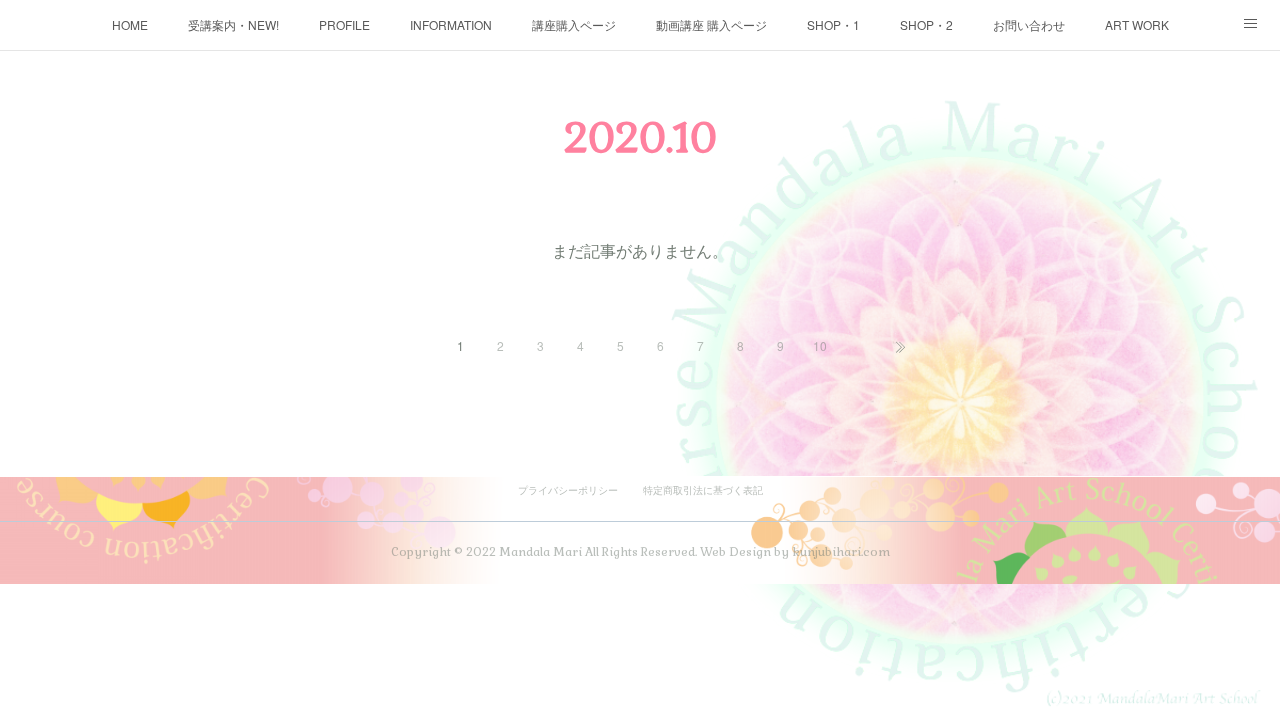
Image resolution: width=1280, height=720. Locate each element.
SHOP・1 (833, 24)
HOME (130, 24)
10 (820, 345)
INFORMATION (451, 24)
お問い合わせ (1029, 24)
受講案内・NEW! (233, 24)
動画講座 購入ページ (711, 24)
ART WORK (1137, 24)
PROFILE (344, 24)
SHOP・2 (926, 24)
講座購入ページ (574, 24)
